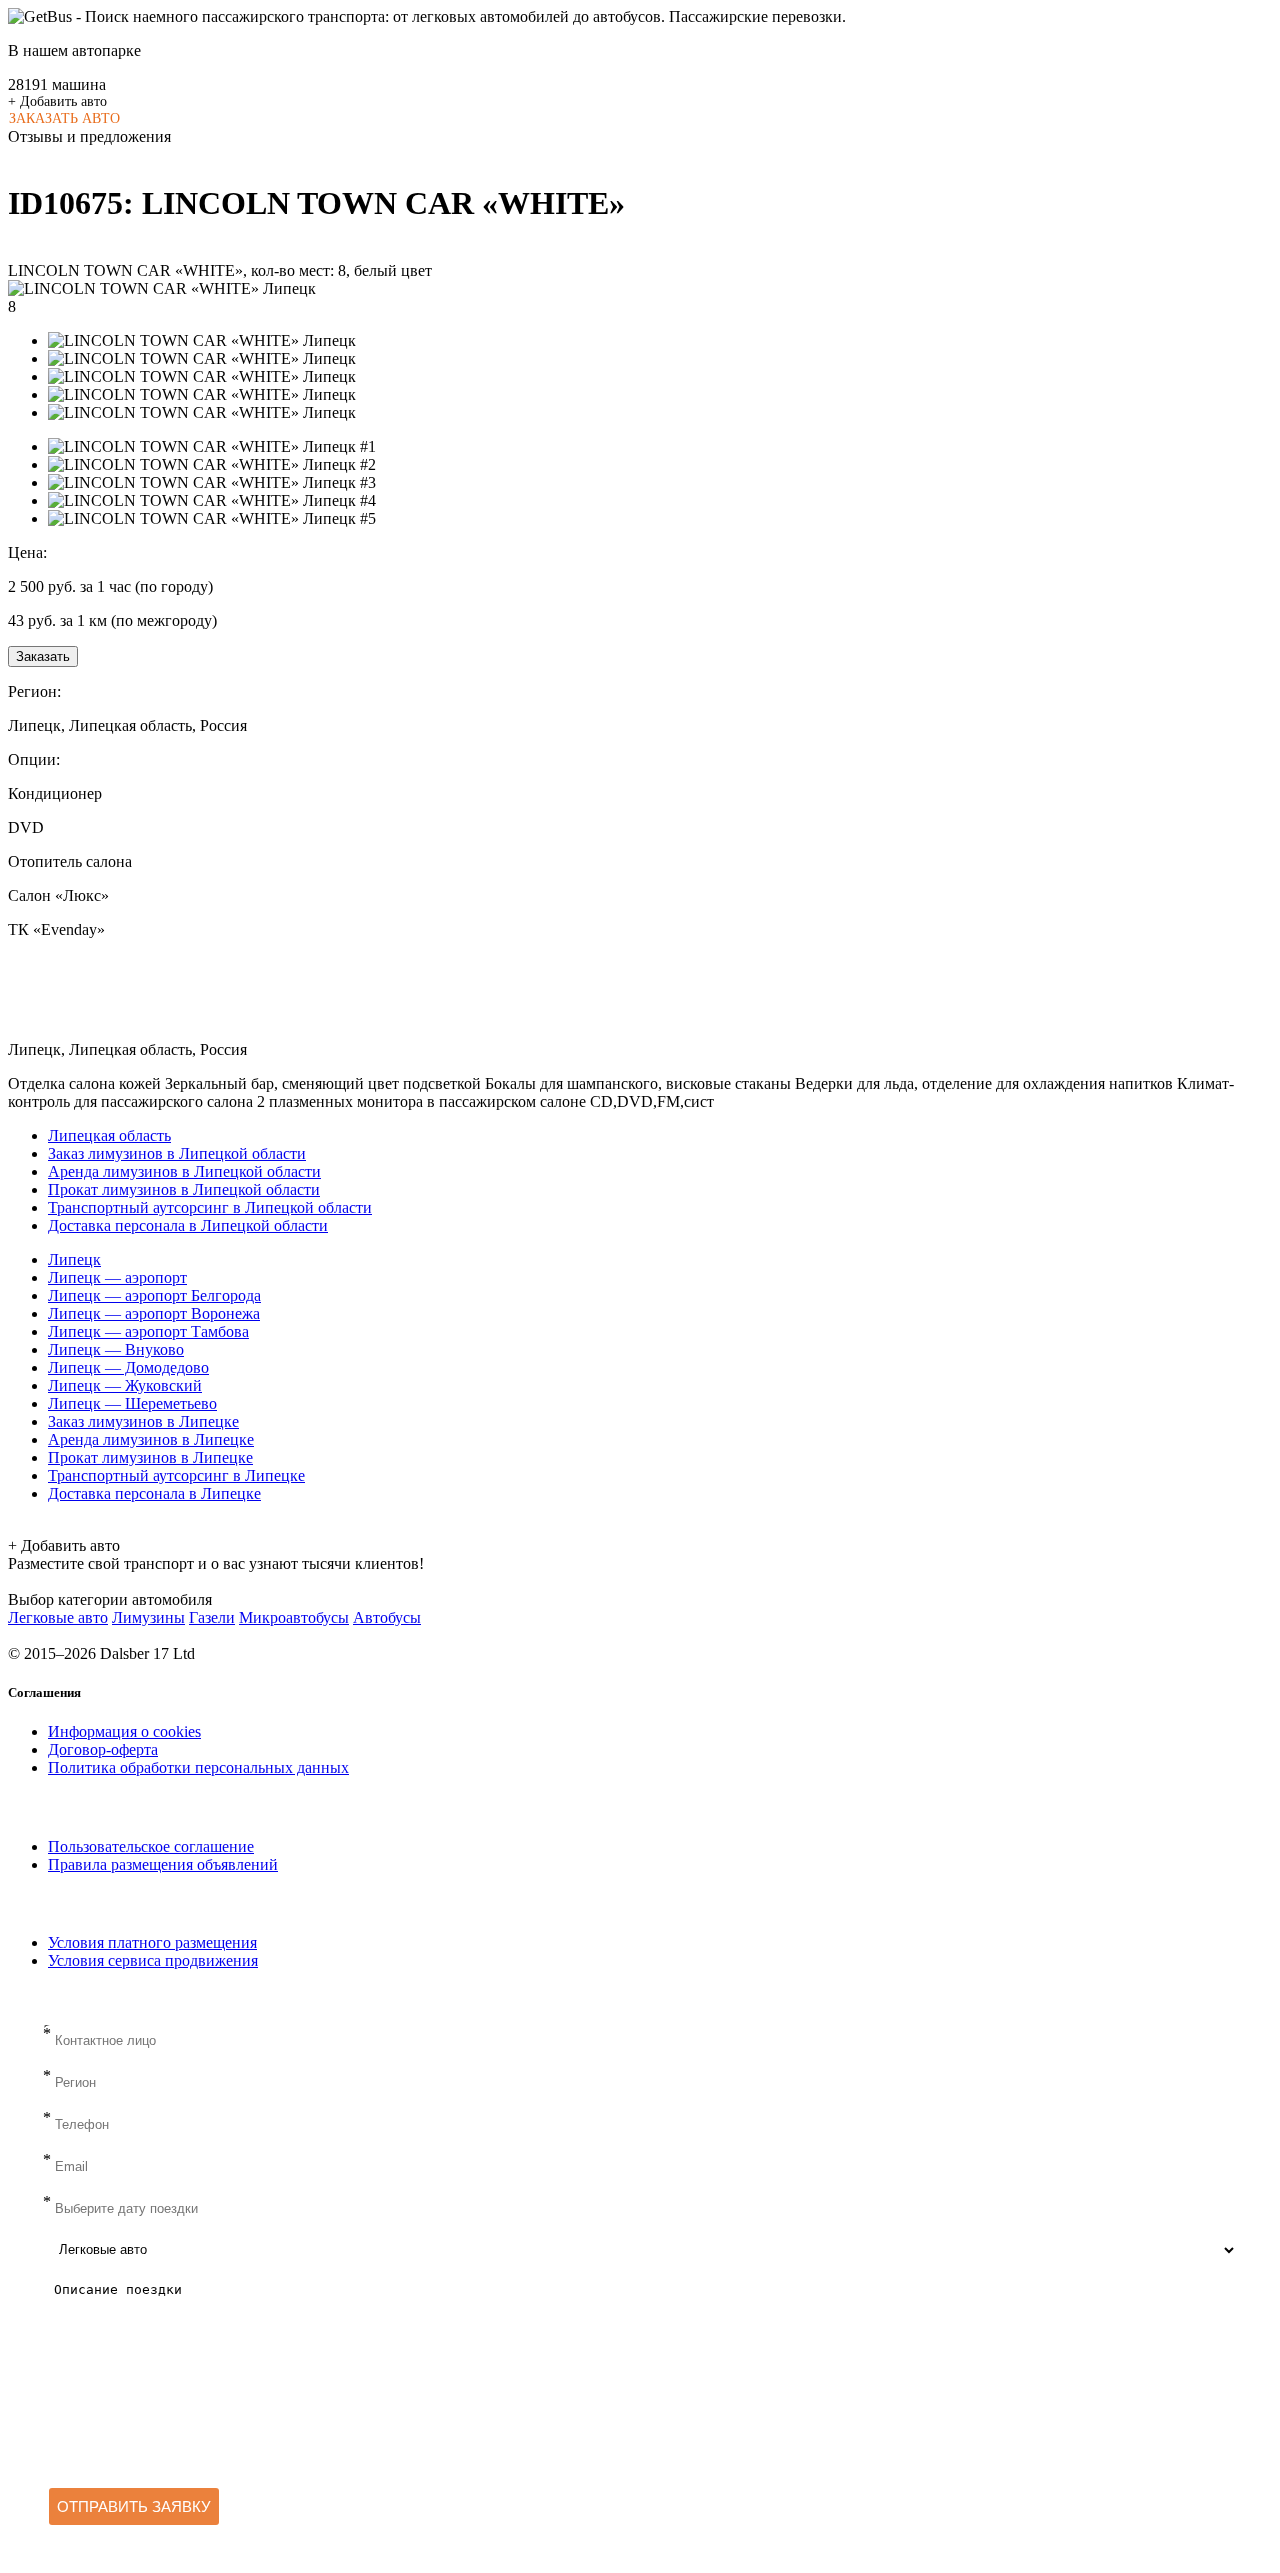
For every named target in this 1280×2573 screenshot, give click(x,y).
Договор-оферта (103, 1749)
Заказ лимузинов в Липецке (143, 1421)
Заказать (43, 656)
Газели (212, 1617)
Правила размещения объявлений (163, 1864)
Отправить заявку (134, 2506)
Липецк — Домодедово (128, 1367)
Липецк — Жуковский (125, 1385)
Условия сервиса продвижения (153, 1960)
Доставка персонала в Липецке (154, 1493)
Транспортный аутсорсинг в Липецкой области (210, 1207)
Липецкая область (109, 1135)
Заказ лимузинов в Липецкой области (177, 1153)
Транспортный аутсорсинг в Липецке (176, 1475)
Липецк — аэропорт (117, 1277)
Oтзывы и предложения (89, 136)
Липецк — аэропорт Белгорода (154, 1295)
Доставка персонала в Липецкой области (188, 1225)
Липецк (74, 1259)
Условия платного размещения (152, 1942)
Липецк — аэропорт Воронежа (154, 1313)
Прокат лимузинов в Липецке (150, 1457)
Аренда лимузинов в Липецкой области (184, 1171)
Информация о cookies (124, 1731)
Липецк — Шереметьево (132, 1403)
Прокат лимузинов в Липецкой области (184, 1189)
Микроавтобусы (294, 1617)
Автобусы (387, 1617)
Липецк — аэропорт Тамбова (148, 1331)
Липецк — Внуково (116, 1349)
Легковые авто (58, 1617)
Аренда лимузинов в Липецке (151, 1439)
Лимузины (148, 1617)
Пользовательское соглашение (151, 1846)
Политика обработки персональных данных (198, 1767)
